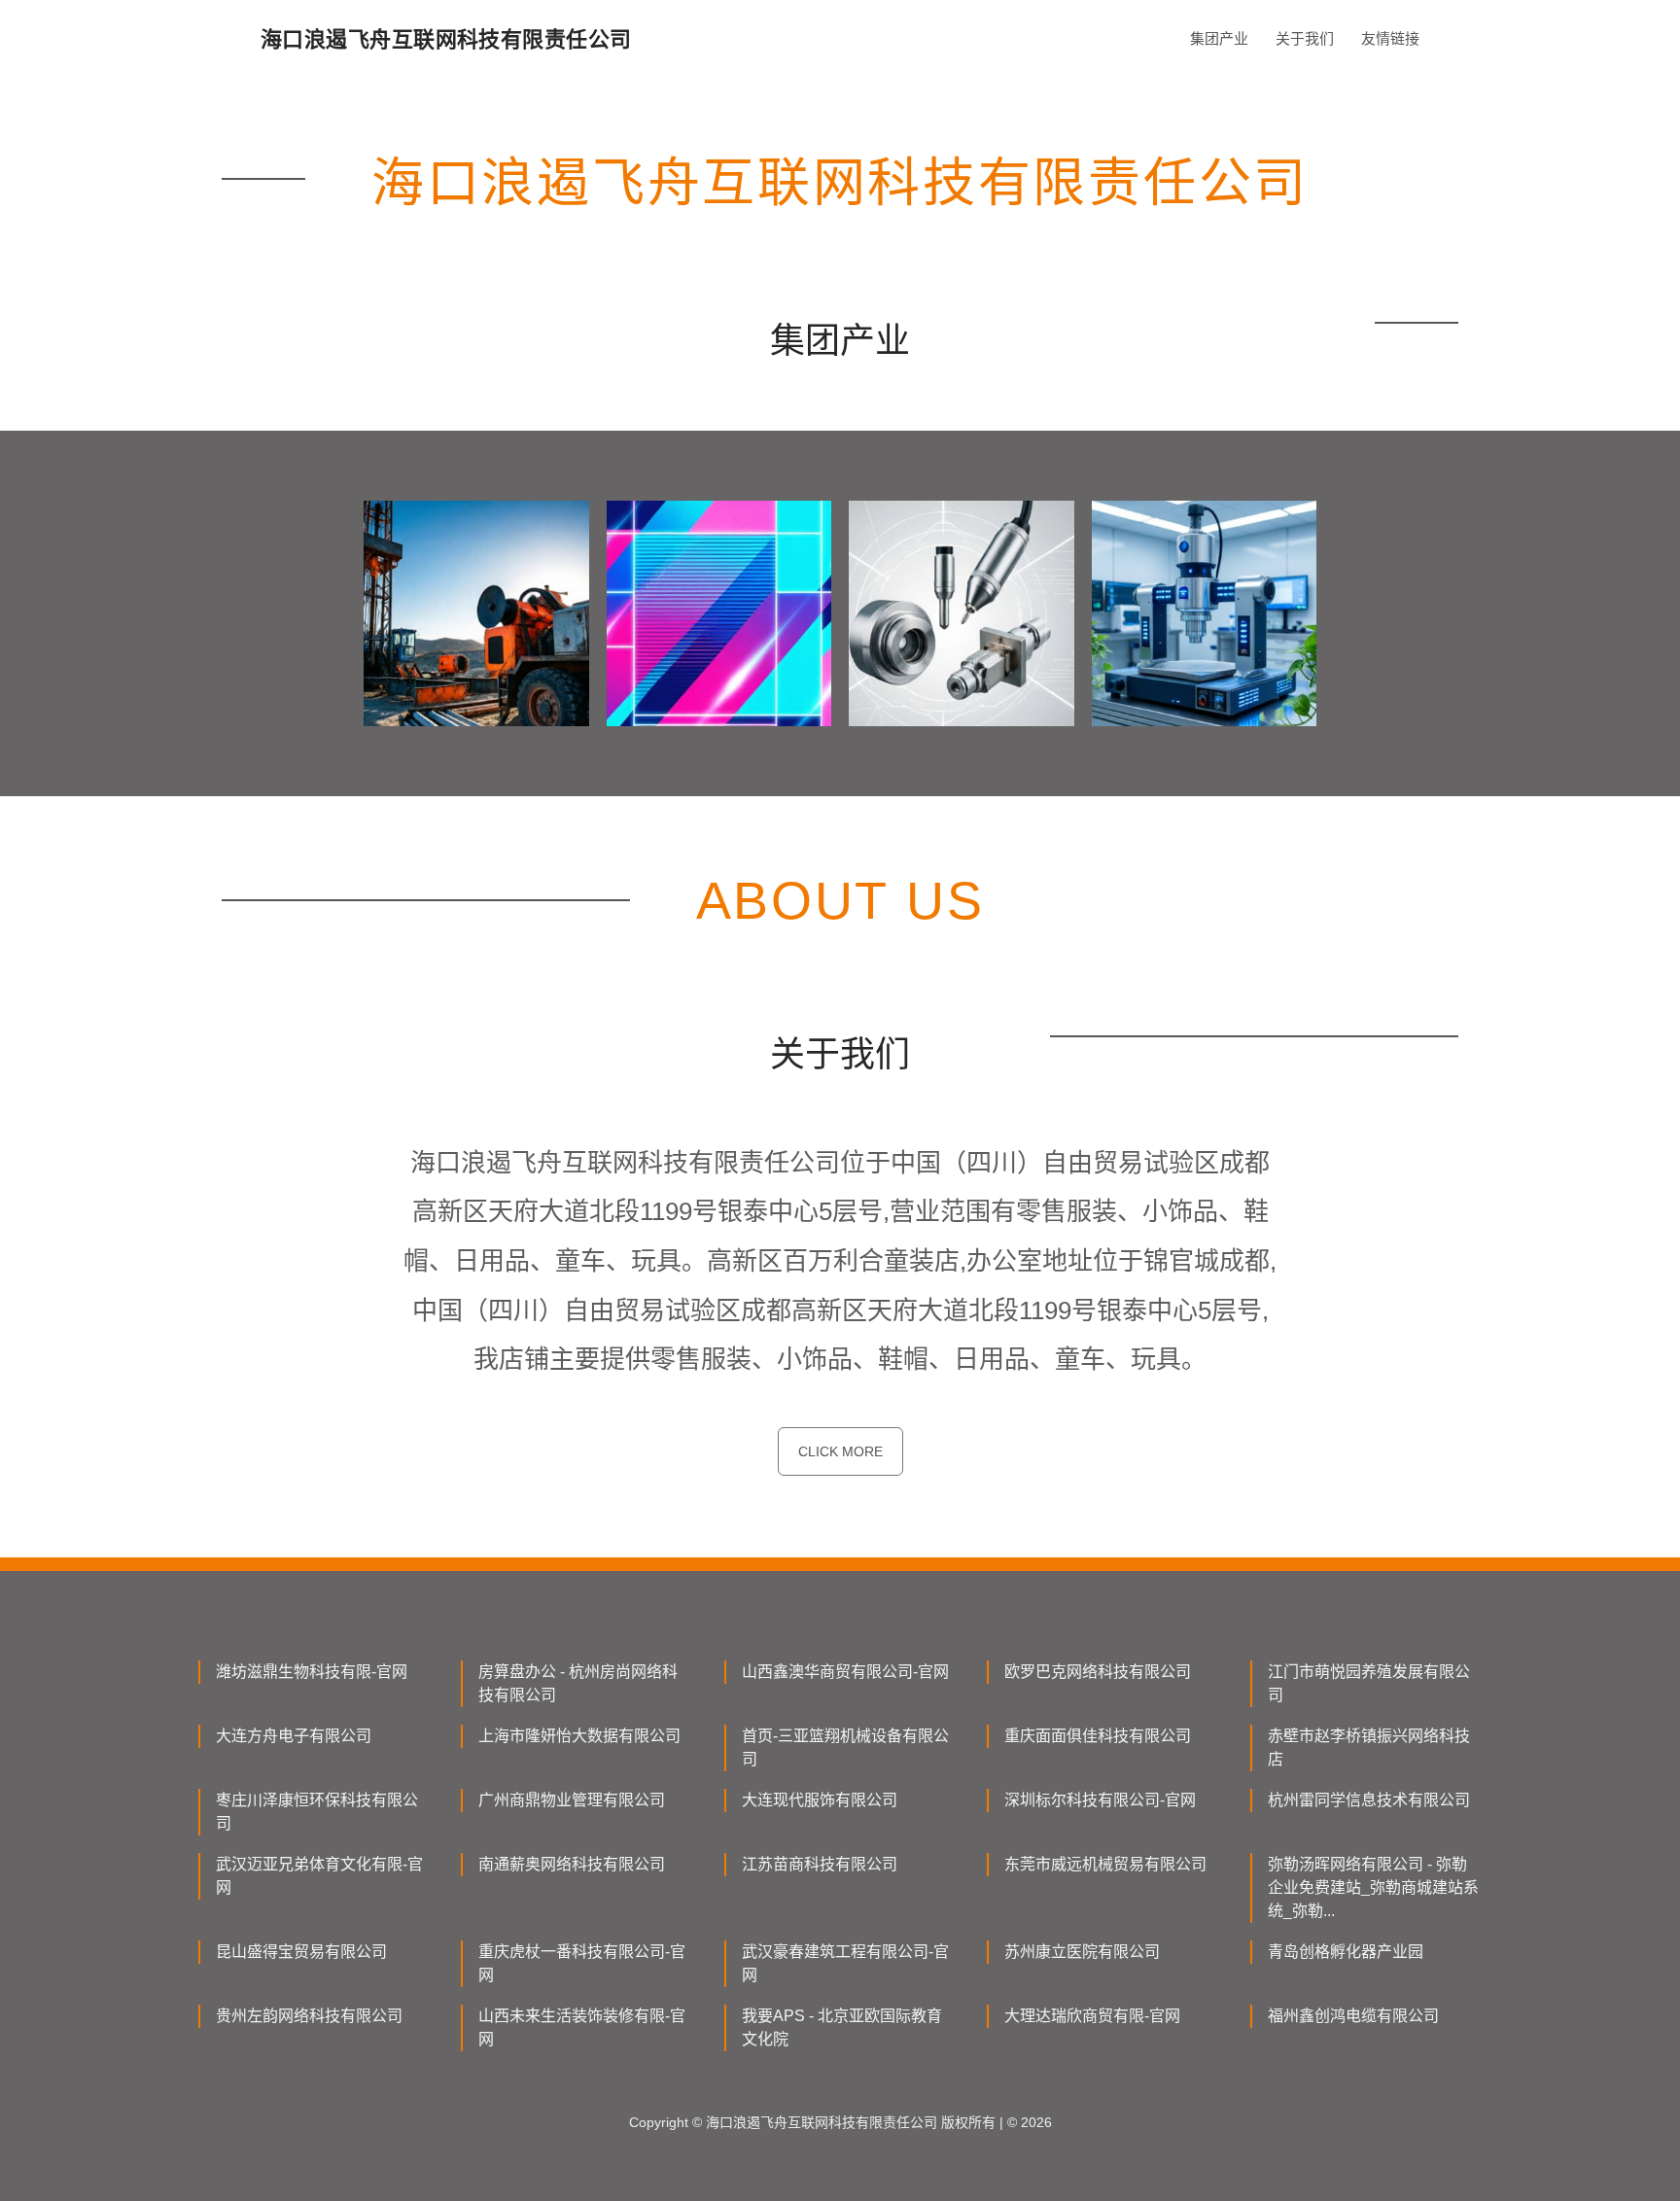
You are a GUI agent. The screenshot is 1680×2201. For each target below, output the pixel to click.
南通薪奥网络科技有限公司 (572, 1864)
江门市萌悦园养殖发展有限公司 (1369, 1683)
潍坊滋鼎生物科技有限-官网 (312, 1672)
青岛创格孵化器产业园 (1346, 1952)
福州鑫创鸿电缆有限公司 (1353, 2016)
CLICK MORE (840, 1451)
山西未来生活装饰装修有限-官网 (582, 2027)
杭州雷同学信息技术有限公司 (1369, 1800)
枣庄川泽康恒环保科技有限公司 (317, 1812)
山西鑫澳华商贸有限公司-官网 (845, 1672)
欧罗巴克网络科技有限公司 (1098, 1672)
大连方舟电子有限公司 (294, 1736)
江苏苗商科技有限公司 (820, 1864)
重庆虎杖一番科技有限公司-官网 (582, 1963)
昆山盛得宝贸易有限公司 (301, 1952)
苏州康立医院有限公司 (1082, 1952)
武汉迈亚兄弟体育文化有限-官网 (319, 1876)
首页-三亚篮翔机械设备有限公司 (845, 1747)
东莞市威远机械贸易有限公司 (1105, 1864)
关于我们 (1305, 38)
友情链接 (1390, 38)
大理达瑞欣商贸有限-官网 (1092, 2016)
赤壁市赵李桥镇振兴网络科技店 (1369, 1747)
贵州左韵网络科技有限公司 (309, 2016)
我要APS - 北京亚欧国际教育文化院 (842, 2027)
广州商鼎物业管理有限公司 (572, 1800)
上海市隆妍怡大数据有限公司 (579, 1736)
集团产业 (1219, 38)
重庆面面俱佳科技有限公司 (1098, 1736)
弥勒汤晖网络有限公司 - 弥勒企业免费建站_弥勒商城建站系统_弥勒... (1373, 1887)
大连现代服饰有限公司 (820, 1800)
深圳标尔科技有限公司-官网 (1100, 1800)
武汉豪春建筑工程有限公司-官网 (845, 1963)
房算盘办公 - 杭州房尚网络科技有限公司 (578, 1683)
